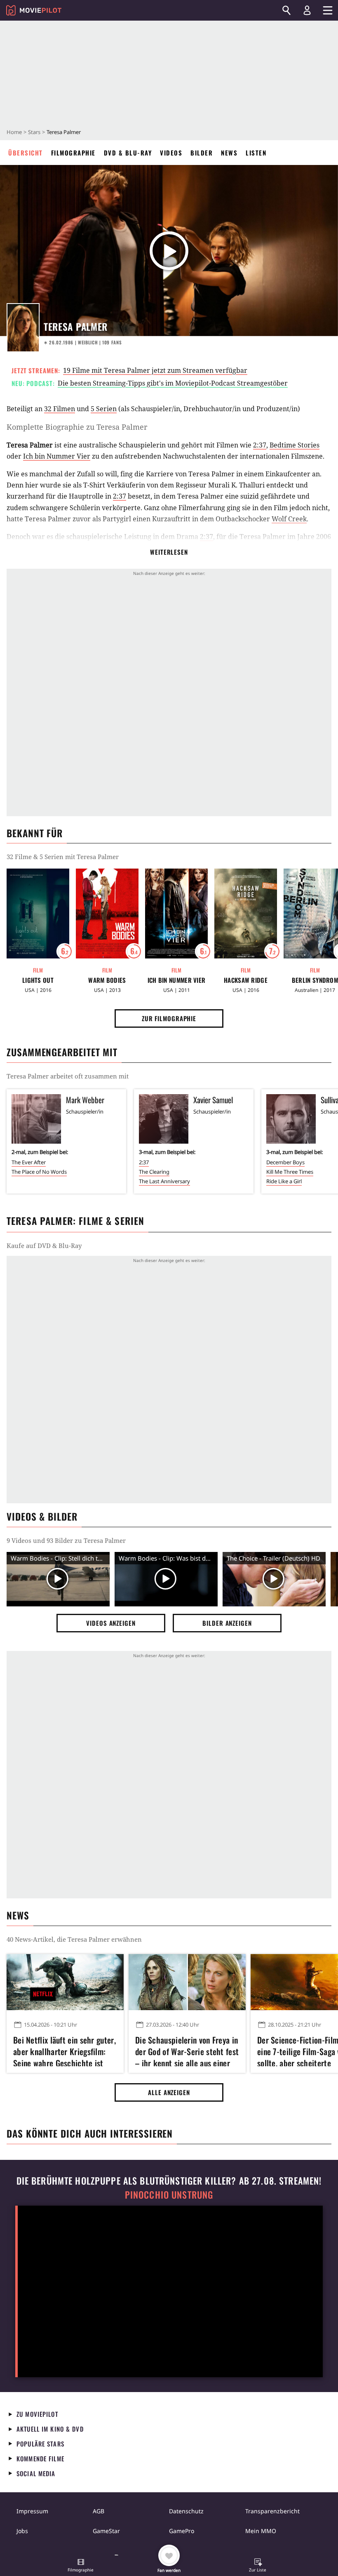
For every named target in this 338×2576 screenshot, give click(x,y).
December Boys (285, 1162)
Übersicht (26, 153)
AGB (99, 2511)
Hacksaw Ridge (246, 980)
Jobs (22, 2531)
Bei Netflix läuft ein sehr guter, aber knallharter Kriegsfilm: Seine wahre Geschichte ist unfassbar (65, 2050)
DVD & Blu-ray (128, 153)
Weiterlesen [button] (169, 552)
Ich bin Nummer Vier (57, 456)
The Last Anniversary (164, 1181)
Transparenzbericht (272, 2511)
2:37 (260, 445)
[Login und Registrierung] (307, 10)
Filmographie (73, 153)
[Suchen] (286, 10)
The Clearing (154, 1172)
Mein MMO (261, 2531)
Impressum (32, 2511)
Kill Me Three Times (290, 1172)
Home (14, 132)
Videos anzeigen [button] (111, 1623)
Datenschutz (186, 2511)
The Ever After (29, 1162)
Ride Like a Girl (284, 1181)
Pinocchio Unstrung (169, 2195)
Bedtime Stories (295, 445)
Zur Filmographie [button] (169, 1018)
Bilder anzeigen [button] (227, 1623)
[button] (81, 2566)
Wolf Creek (289, 519)
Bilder (202, 153)
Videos (171, 153)
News (229, 153)
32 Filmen (60, 409)
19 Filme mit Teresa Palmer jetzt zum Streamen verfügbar (155, 370)
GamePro (182, 2531)
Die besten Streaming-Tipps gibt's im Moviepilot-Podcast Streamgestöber (173, 383)
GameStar (106, 2531)
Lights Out (38, 980)
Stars (34, 132)
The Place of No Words (39, 1172)
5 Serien (104, 409)
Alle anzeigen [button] (169, 2092)
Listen (256, 153)
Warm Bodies (107, 980)
